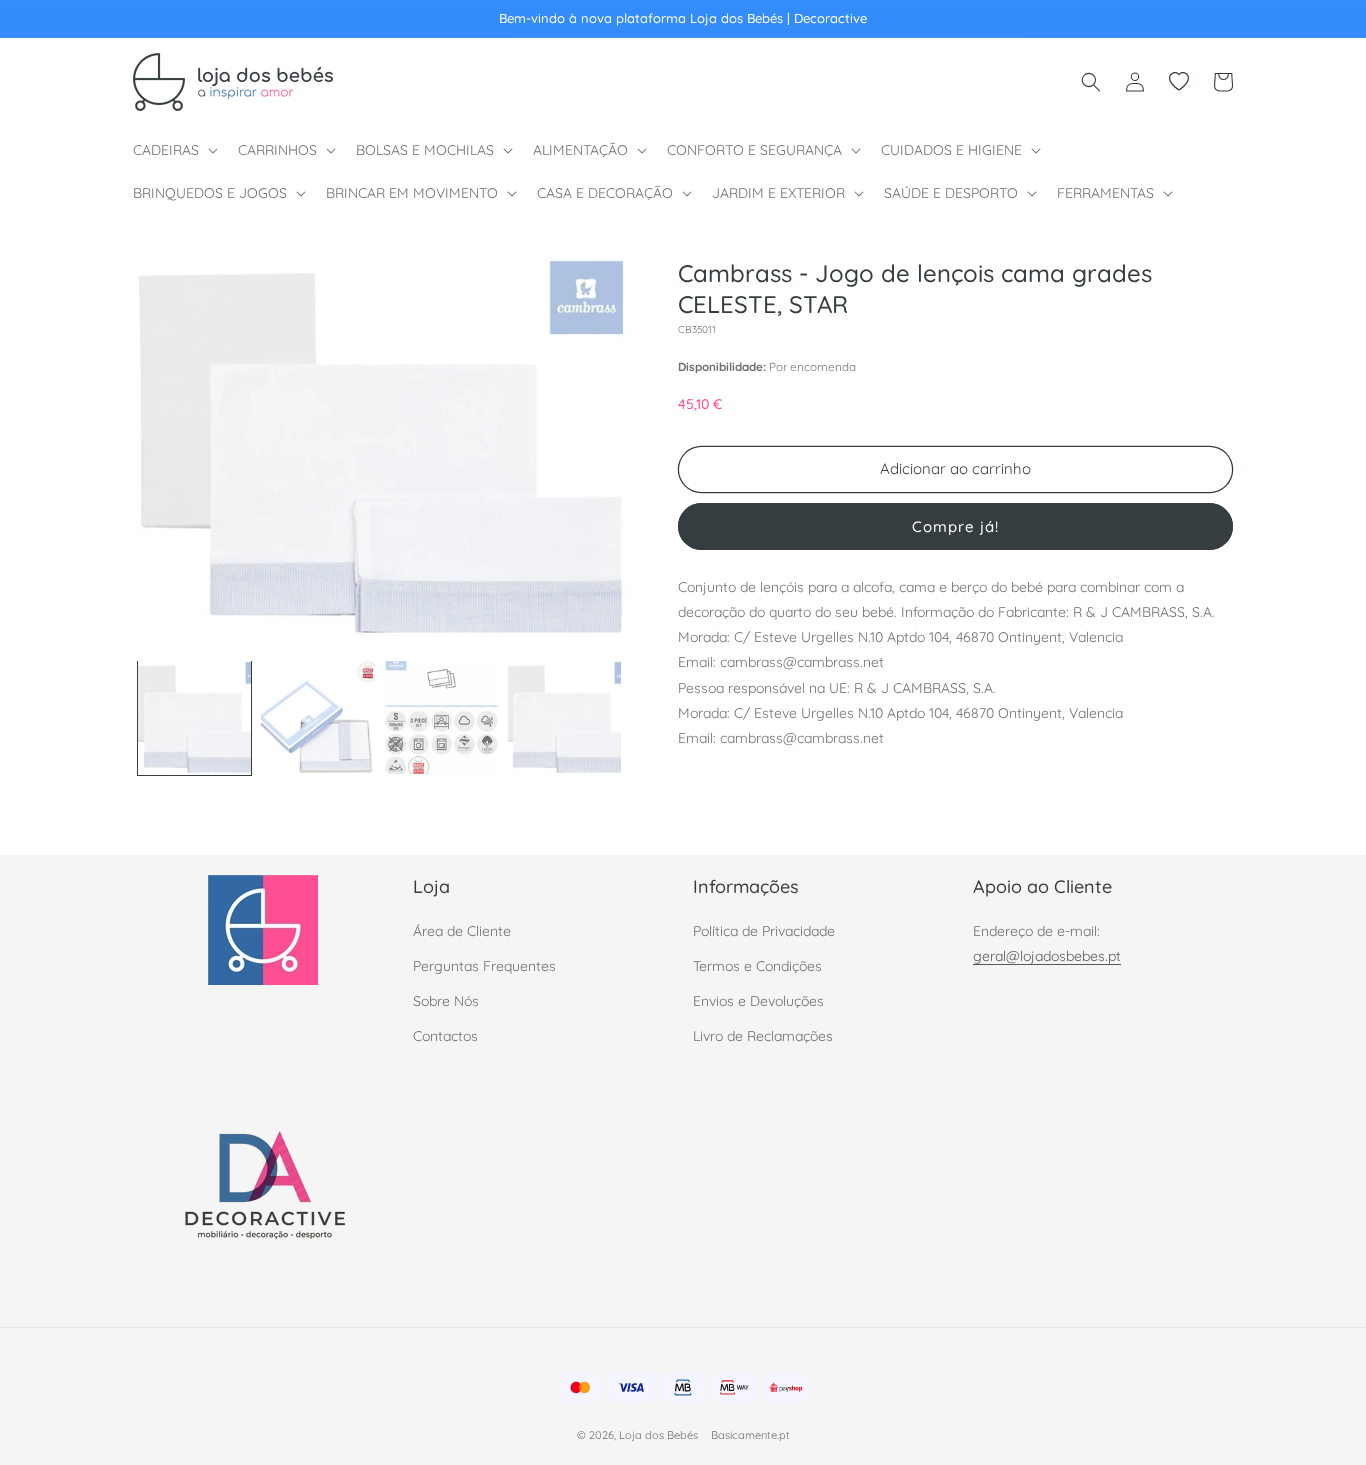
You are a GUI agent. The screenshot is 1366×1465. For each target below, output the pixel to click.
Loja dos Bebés (658, 1435)
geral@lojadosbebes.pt (1047, 956)
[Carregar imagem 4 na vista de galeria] (564, 717)
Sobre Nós (446, 1001)
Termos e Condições (757, 966)
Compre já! (955, 525)
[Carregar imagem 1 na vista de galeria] (194, 717)
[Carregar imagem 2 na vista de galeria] (317, 717)
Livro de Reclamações (763, 1036)
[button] (173, 150)
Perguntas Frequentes (484, 966)
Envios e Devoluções (758, 1001)
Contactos (445, 1036)
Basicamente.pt (750, 1435)
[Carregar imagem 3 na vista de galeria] (441, 717)
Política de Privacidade (764, 931)
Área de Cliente (462, 931)
